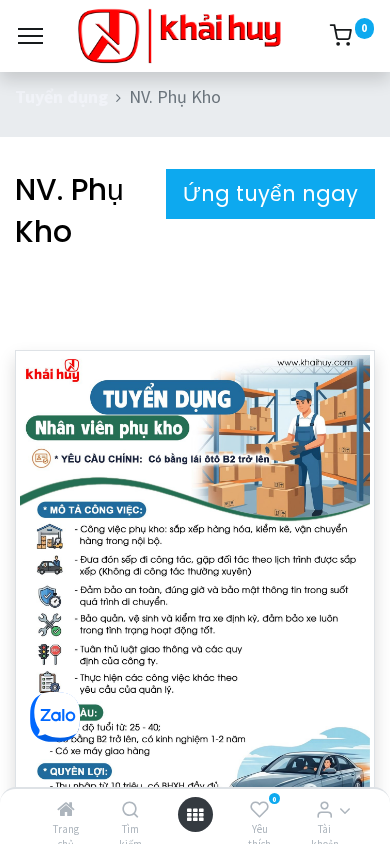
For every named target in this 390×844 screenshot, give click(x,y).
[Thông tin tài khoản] (324, 809)
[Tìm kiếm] (130, 809)
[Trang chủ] (66, 809)
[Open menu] (195, 814)
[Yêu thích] (259, 809)
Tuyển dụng (61, 96)
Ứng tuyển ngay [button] (270, 193)
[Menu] (30, 36)
